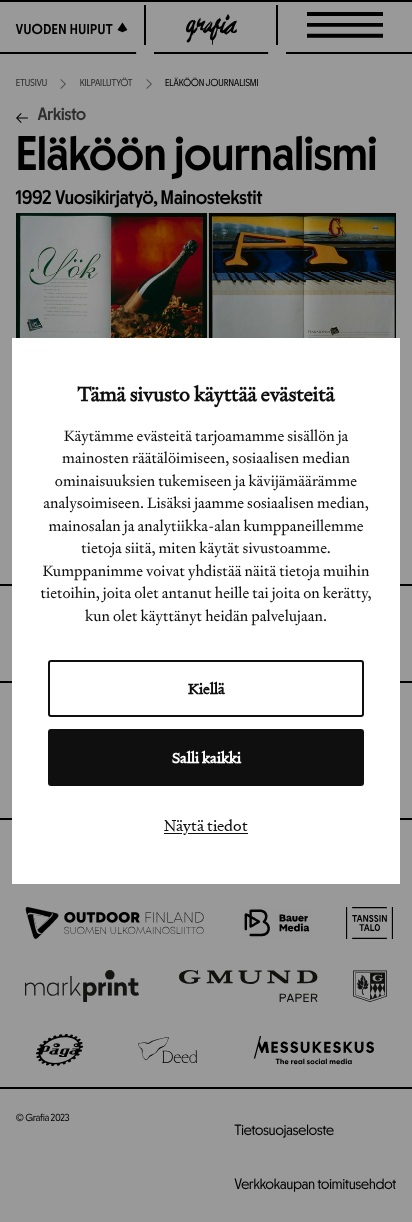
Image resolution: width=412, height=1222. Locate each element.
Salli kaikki (206, 757)
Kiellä (206, 688)
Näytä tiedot (206, 825)
